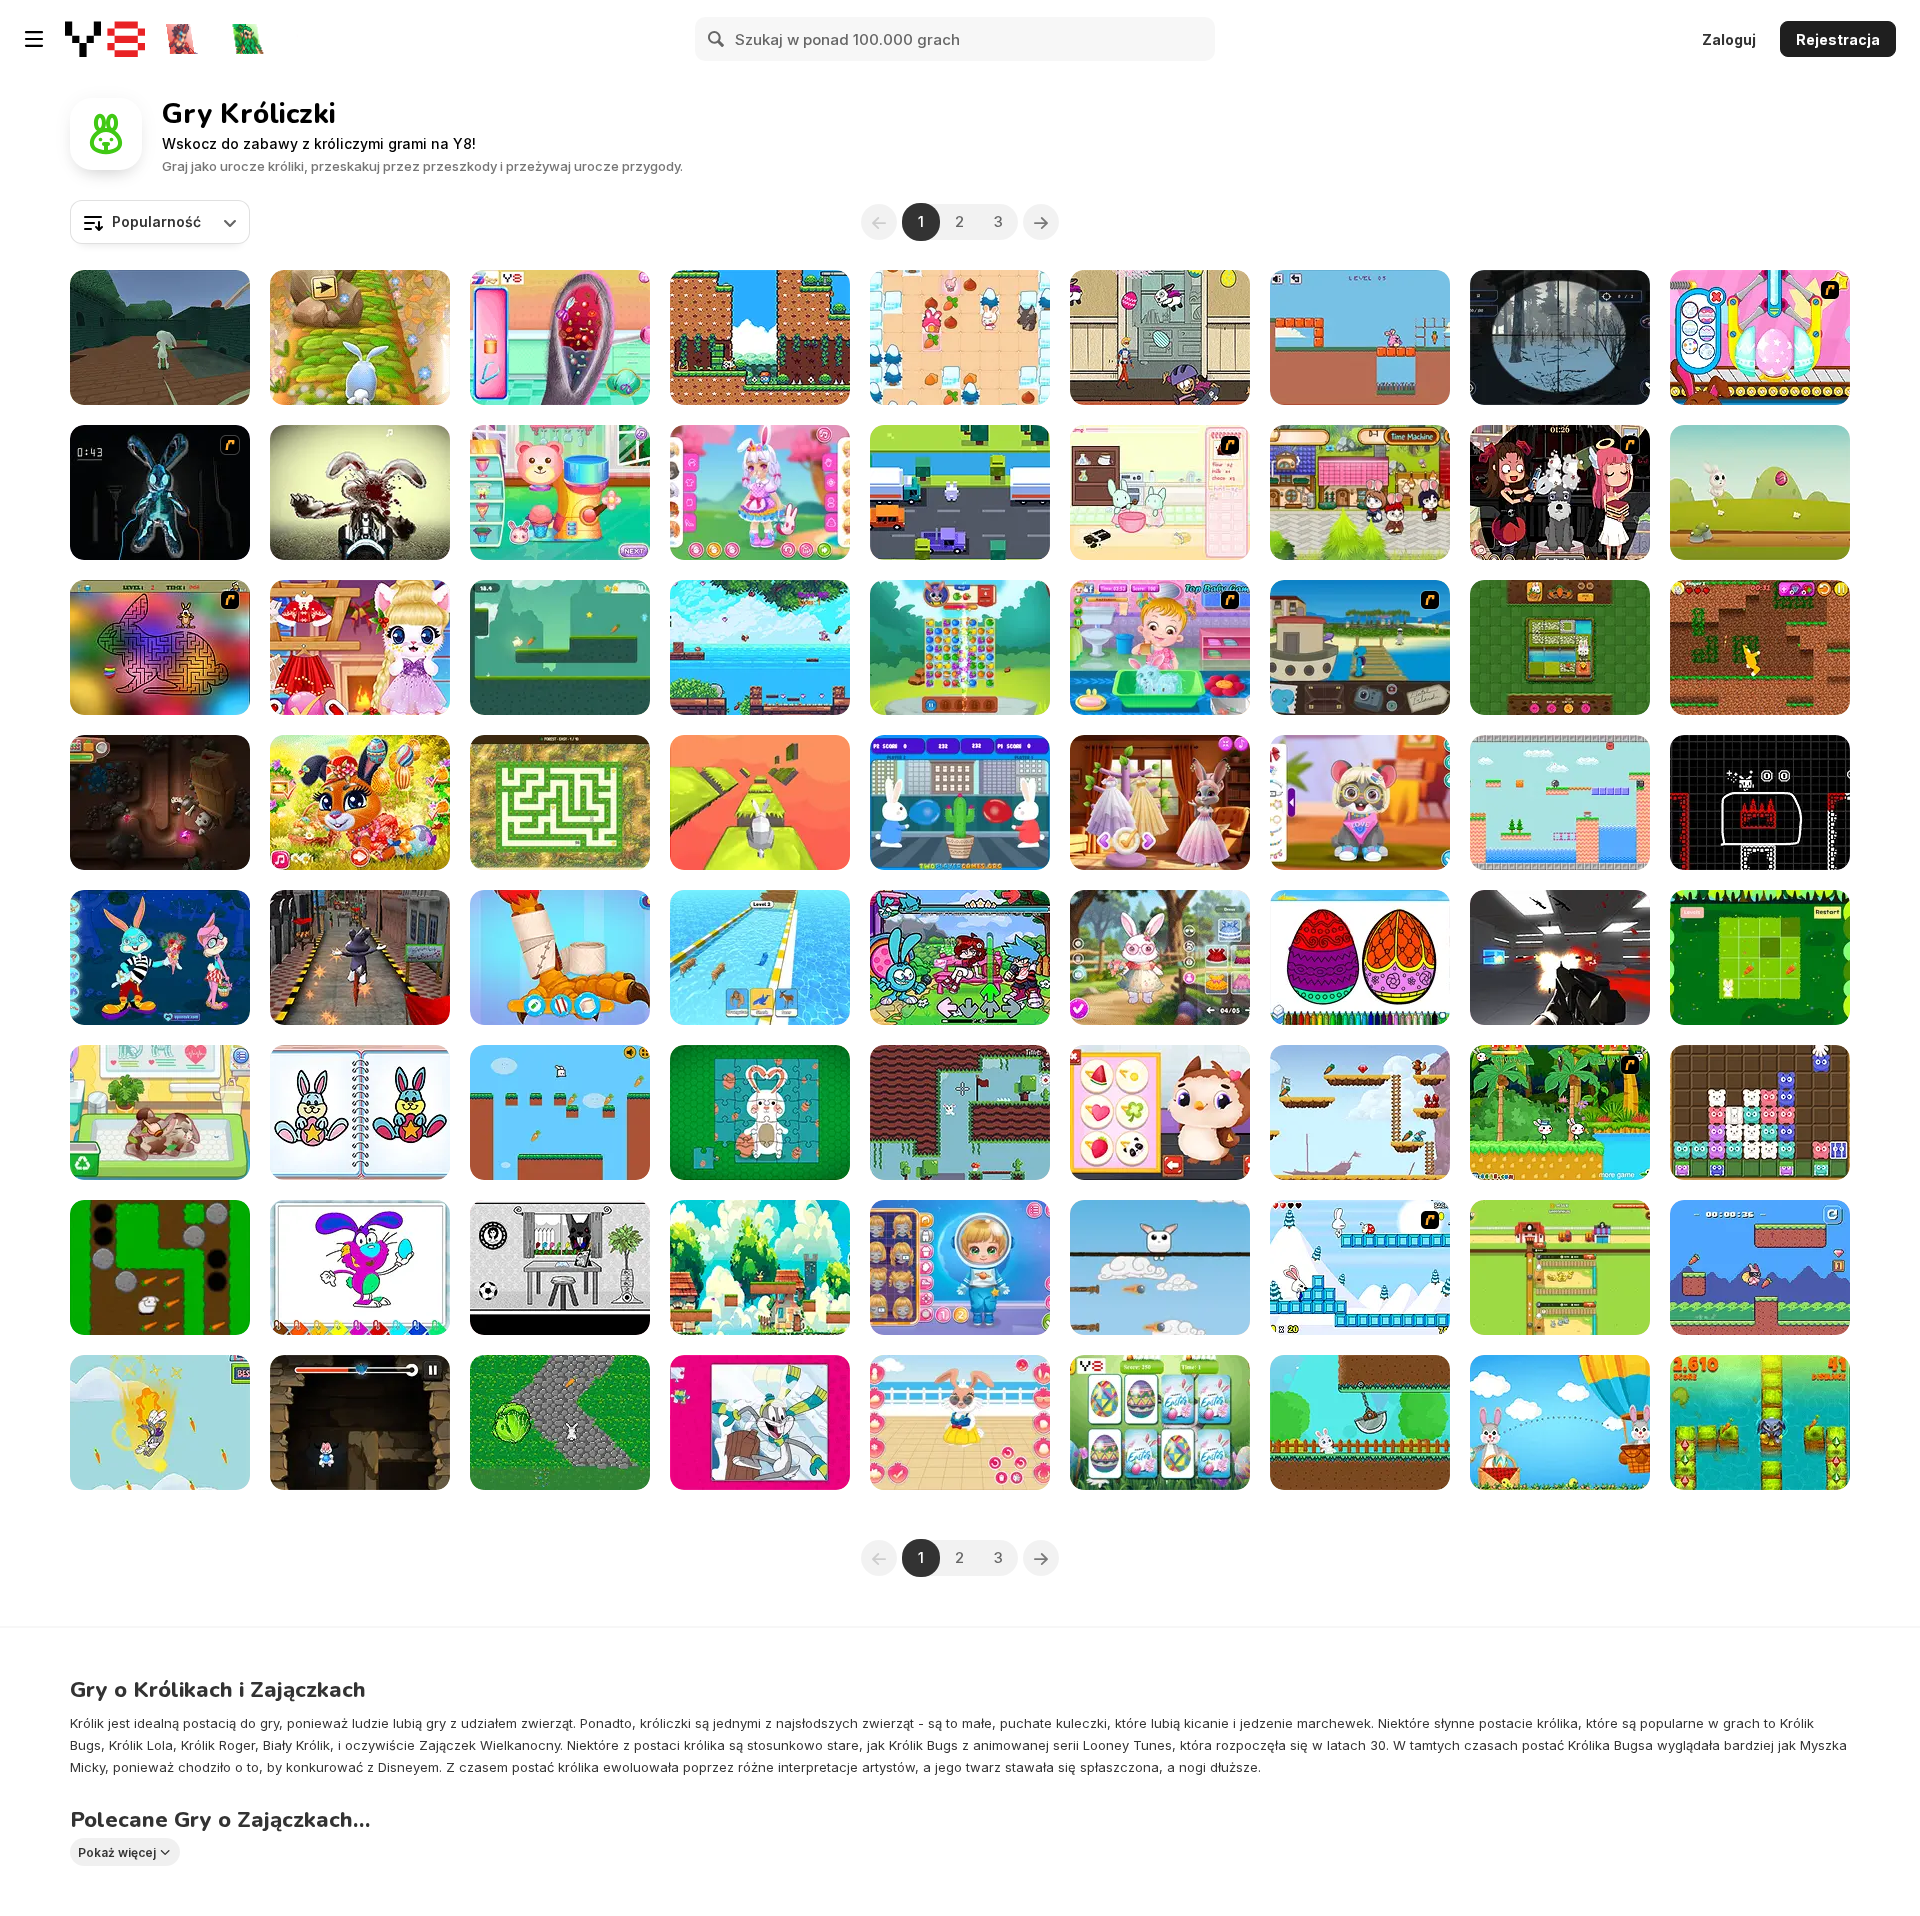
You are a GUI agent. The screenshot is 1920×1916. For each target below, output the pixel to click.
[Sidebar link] (34, 39)
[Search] (717, 39)
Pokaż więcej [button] (117, 1852)
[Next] (1041, 222)
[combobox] (160, 222)
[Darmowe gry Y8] (105, 39)
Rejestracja (1838, 39)
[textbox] (160, 222)
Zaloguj (1729, 39)
